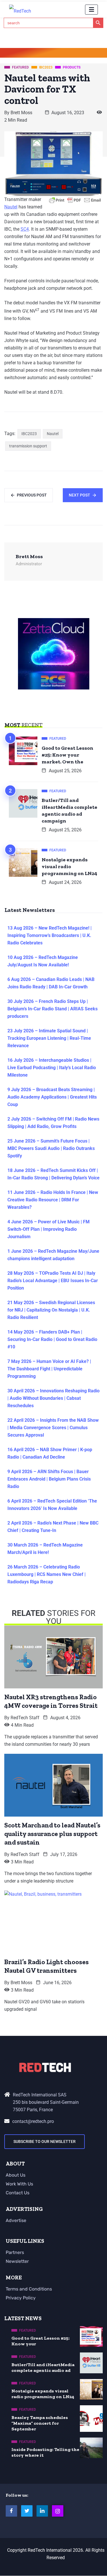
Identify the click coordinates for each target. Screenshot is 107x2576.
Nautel (11, 207)
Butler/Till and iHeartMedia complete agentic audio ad (43, 2367)
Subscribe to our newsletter (45, 2141)
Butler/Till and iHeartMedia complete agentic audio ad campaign (69, 811)
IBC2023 (29, 434)
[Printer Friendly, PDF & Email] (75, 200)
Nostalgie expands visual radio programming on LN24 (69, 866)
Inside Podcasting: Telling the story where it (45, 2452)
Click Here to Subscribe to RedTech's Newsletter (54, 54)
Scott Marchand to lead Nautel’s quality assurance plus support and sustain (52, 1834)
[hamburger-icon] (91, 10)
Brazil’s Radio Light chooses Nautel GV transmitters (47, 1966)
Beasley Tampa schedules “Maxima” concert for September (40, 2423)
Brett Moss (21, 113)
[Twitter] (27, 2511)
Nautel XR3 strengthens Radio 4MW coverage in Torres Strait (51, 1701)
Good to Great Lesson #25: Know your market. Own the (67, 755)
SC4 (25, 229)
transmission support (28, 446)
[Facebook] (11, 2511)
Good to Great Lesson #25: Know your (41, 2341)
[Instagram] (58, 2511)
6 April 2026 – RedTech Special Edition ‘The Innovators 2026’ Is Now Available (52, 1505)
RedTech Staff (25, 1718)
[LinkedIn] (42, 2511)
